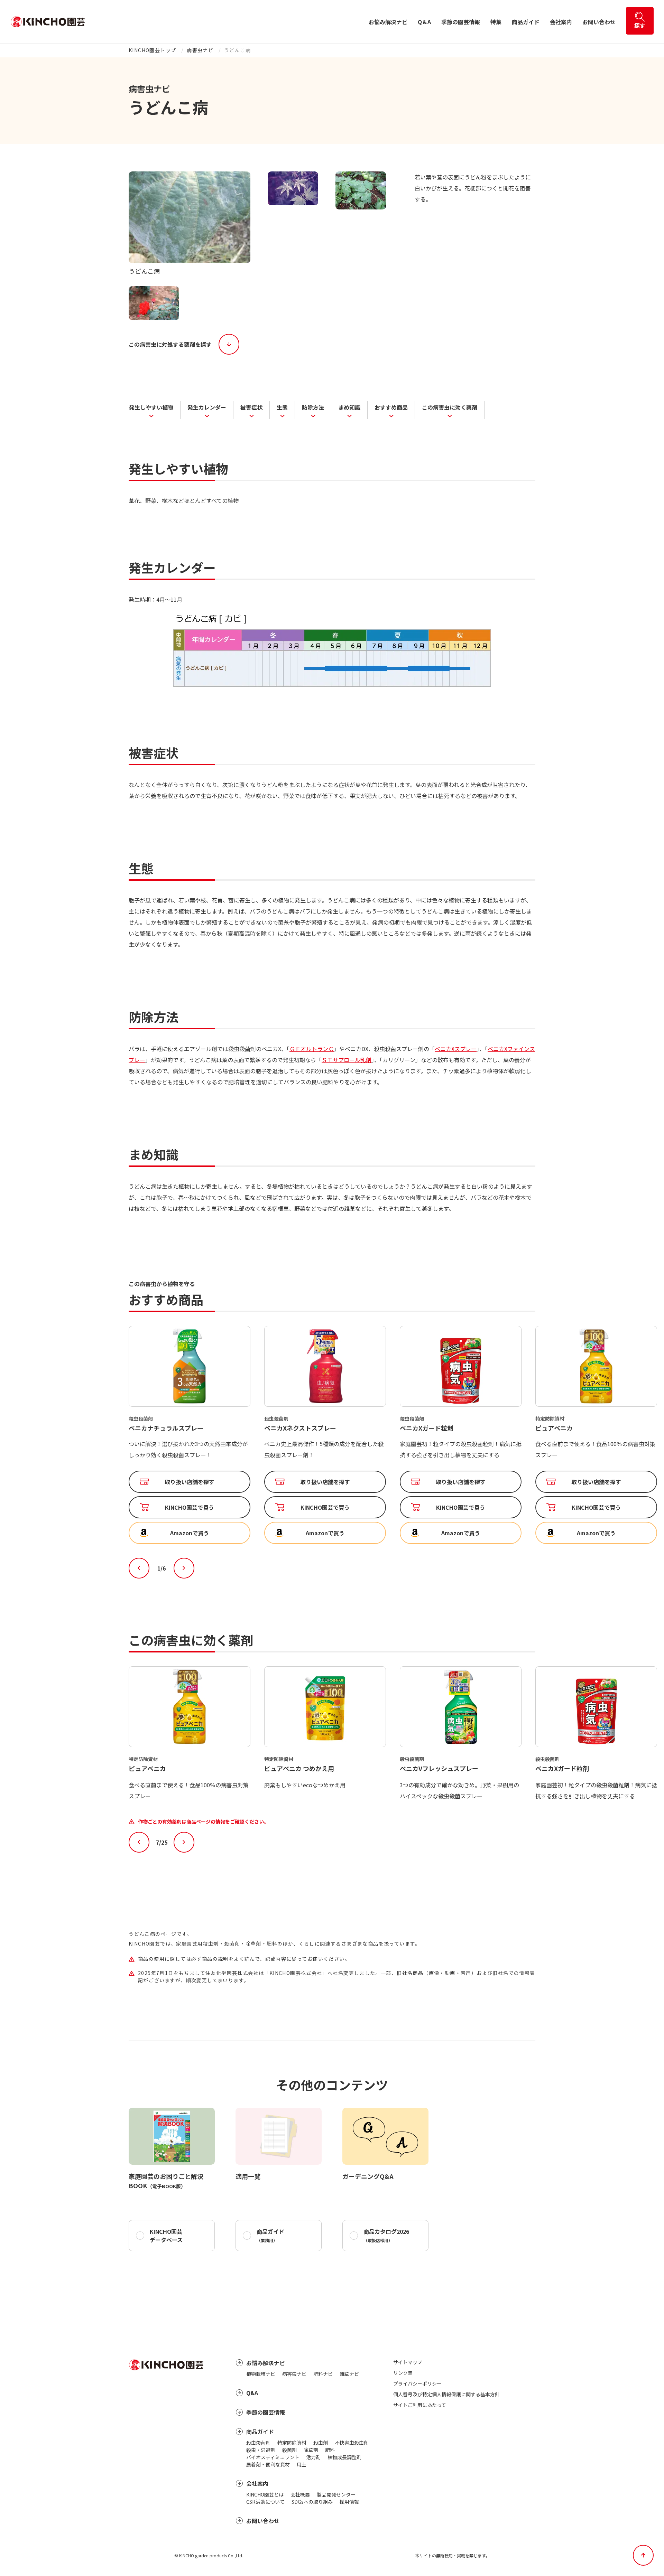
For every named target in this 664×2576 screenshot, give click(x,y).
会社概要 (300, 2494)
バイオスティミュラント (273, 2457)
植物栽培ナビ (261, 2374)
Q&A (252, 2393)
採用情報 (349, 2502)
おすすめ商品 (391, 407)
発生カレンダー (207, 407)
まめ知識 (349, 407)
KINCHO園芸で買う (190, 1507)
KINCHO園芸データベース (166, 2236)
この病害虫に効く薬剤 (450, 407)
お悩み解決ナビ (388, 22)
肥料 (330, 2450)
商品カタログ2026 (386, 2235)
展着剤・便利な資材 (268, 2464)
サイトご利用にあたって (420, 2405)
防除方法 (313, 407)
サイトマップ (408, 2362)
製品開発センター (336, 2494)
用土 (302, 2464)
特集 (496, 22)
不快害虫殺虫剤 (352, 2443)
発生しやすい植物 (151, 407)
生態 (282, 407)
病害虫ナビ (200, 50)
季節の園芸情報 (461, 22)
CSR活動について (265, 2502)
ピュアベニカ (418, 1428)
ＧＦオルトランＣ (312, 1049)
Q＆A (424, 22)
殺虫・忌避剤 (261, 2450)
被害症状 (251, 407)
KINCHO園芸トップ (152, 50)
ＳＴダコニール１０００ (570, 1428)
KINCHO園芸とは (265, 2494)
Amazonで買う (190, 1533)
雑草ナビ (349, 2374)
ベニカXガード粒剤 (291, 1428)
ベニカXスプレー (456, 1049)
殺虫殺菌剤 (258, 2443)
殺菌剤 (289, 2450)
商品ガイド (526, 22)
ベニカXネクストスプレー (165, 1428)
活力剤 (313, 2457)
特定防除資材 (292, 2443)
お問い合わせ (599, 22)
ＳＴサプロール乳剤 (347, 1060)
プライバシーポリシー (417, 2383)
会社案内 (561, 22)
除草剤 (311, 2450)
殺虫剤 (321, 2443)
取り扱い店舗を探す (190, 1482)
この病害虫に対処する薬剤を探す (170, 344)
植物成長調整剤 (344, 2457)
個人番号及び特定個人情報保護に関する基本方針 (446, 2394)
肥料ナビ (323, 2374)
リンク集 (403, 2373)
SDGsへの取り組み (312, 2502)
